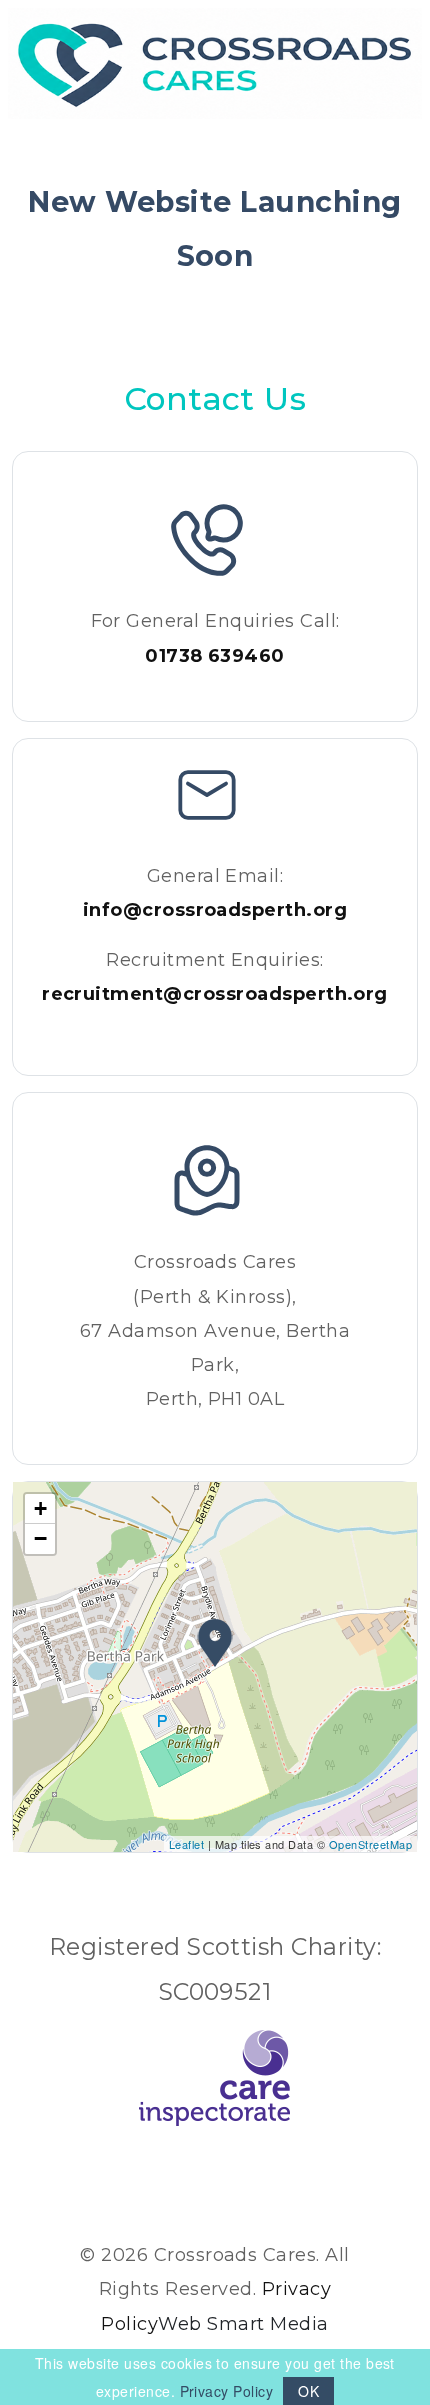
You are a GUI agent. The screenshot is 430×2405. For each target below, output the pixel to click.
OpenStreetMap (370, 1844)
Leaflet (186, 1844)
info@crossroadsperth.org (215, 910)
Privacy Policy (227, 2391)
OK (308, 2391)
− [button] (40, 1538)
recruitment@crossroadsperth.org (215, 994)
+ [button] (40, 1508)
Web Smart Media (243, 2324)
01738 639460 (215, 656)
